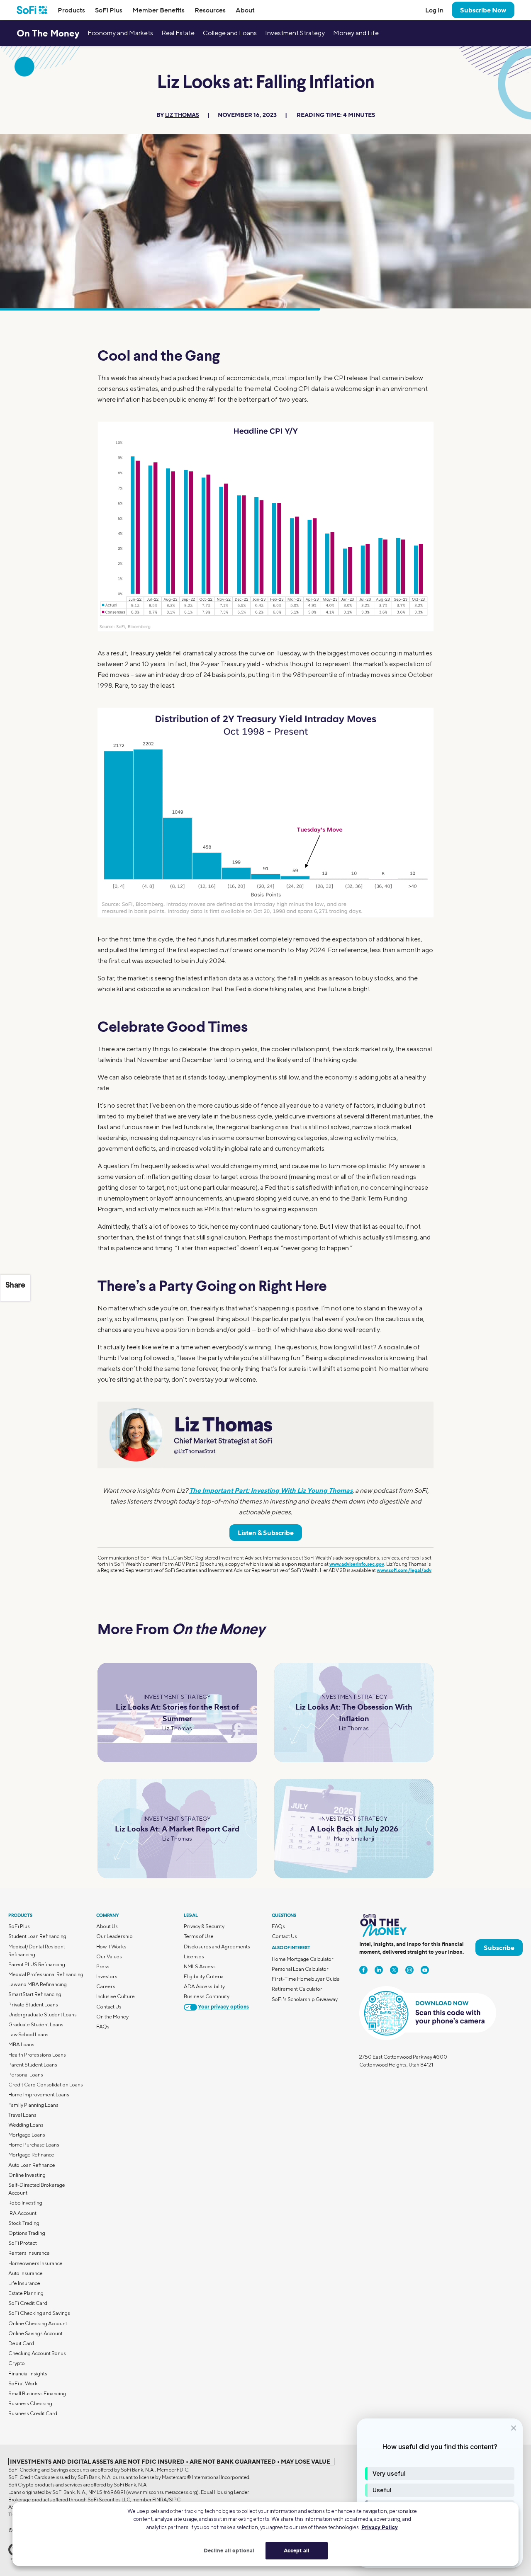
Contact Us (109, 2007)
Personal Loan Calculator (300, 1969)
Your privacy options (223, 2007)
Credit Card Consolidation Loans (46, 2085)
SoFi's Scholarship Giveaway (305, 1999)
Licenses (194, 1956)
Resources (210, 10)
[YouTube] (425, 1970)
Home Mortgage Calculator (303, 1959)
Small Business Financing (37, 2393)
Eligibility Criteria (204, 1976)
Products (71, 10)
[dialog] (440, 2493)
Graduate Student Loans (36, 2024)
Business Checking (30, 2403)
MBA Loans (21, 2044)
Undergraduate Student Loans (43, 2014)
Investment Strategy (295, 33)
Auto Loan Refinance (32, 2165)
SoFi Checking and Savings (39, 2313)
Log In (434, 10)
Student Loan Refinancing (37, 1936)
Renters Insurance (29, 2253)
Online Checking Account (38, 2323)
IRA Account (22, 2213)
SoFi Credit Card (28, 2303)
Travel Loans (22, 2115)
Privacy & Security (204, 1926)
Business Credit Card (33, 2413)
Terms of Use (199, 1936)
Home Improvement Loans (39, 2095)
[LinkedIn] (379, 1970)
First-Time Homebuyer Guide (306, 1979)
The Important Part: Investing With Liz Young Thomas (271, 1490)
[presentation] (265, 526)
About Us (107, 1926)
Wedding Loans (26, 2125)
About (245, 10)
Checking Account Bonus (37, 2353)
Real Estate (178, 33)
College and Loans (230, 33)
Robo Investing (25, 2203)
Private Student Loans (33, 2005)
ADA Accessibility (204, 1986)
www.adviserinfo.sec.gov (357, 1564)
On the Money (112, 2017)
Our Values (109, 1956)
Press (103, 1966)
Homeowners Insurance (35, 2263)
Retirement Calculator (297, 1989)
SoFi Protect (23, 2243)
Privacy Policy (380, 2527)
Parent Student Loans (33, 2065)
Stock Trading (24, 2223)
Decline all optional (229, 2550)
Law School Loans (28, 2034)
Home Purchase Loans (34, 2145)
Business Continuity (207, 1996)
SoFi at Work (23, 2383)
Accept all (297, 2550)
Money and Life (356, 33)
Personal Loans (26, 2075)
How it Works (111, 1947)
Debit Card (21, 2343)
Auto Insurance (26, 2273)
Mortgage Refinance (31, 2155)
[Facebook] (363, 1970)
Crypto (17, 2363)
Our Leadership (114, 1936)
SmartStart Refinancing (35, 1994)
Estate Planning (26, 2293)
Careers (106, 1986)
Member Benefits (158, 10)
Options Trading (27, 2233)
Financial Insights (28, 2373)
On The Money (48, 33)
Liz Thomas (182, 115)
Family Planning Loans (33, 2105)
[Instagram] (409, 1970)
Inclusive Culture (116, 1996)
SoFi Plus (109, 10)
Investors (107, 1976)
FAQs (103, 2027)
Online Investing (27, 2175)
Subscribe (499, 1948)
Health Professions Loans (37, 2055)
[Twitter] (394, 1970)
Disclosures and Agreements (217, 1947)
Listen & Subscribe (266, 1533)
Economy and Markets (120, 33)
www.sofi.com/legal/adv (404, 1570)
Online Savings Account (35, 2333)
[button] (440, 2474)
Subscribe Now (483, 10)
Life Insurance (24, 2283)
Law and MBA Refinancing (38, 1984)
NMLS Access (200, 1966)
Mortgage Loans (27, 2135)
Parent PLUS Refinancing (37, 1964)
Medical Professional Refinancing (46, 1974)
